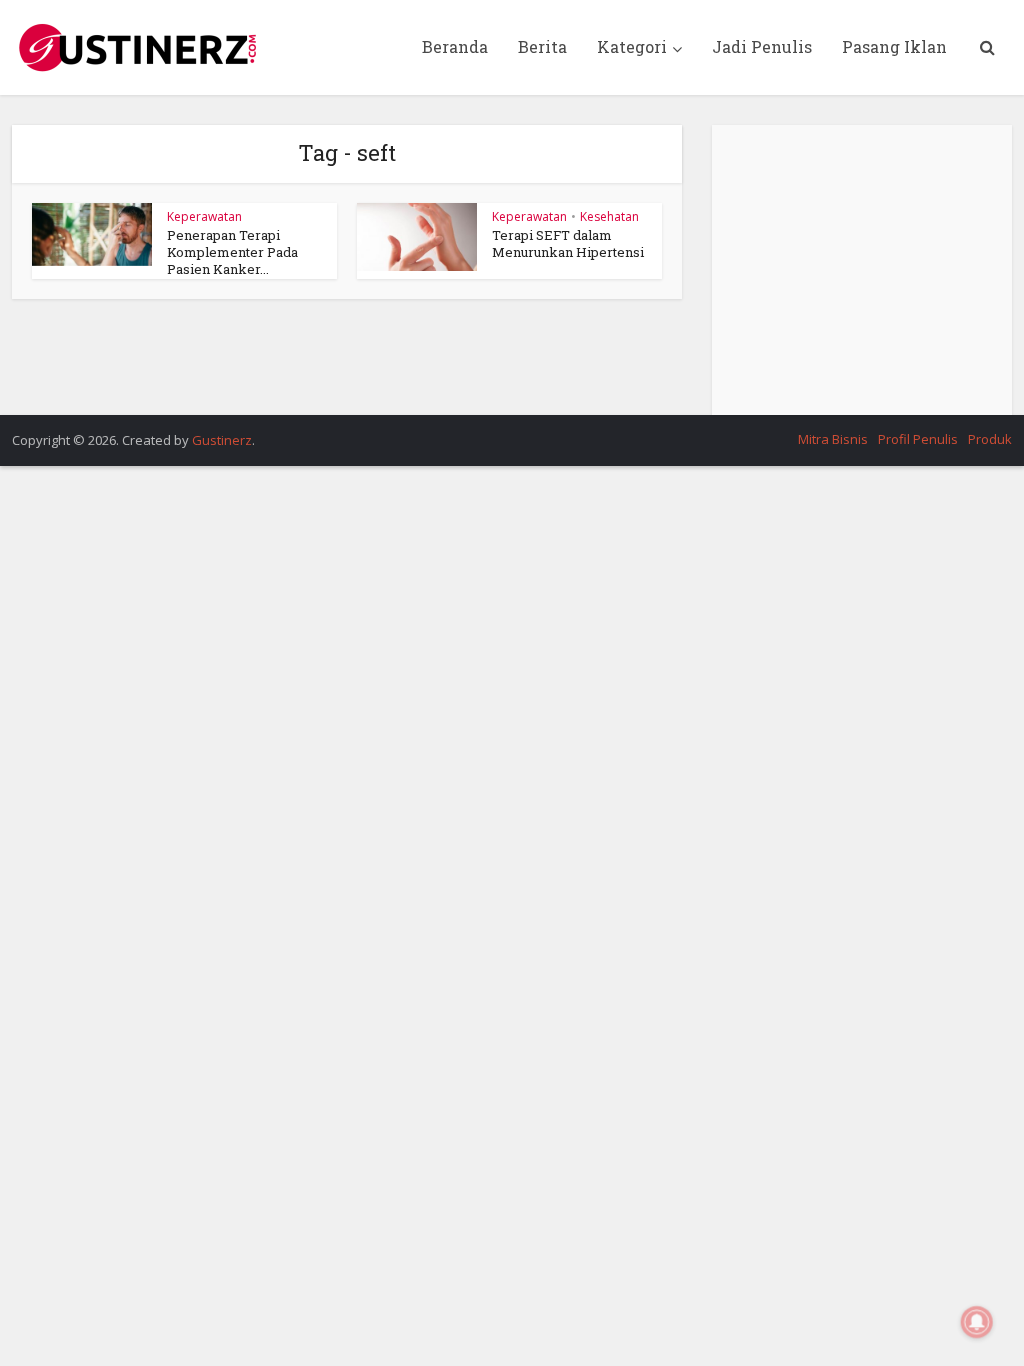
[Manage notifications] (977, 1322)
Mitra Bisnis (833, 439)
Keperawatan (204, 216)
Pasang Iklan (894, 46)
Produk (990, 439)
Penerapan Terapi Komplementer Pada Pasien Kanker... (232, 252)
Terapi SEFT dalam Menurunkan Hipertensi (568, 243)
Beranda (455, 46)
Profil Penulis (918, 439)
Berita (542, 46)
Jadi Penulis (762, 46)
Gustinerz (222, 440)
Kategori (632, 46)
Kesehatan (609, 216)
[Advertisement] (862, 270)
